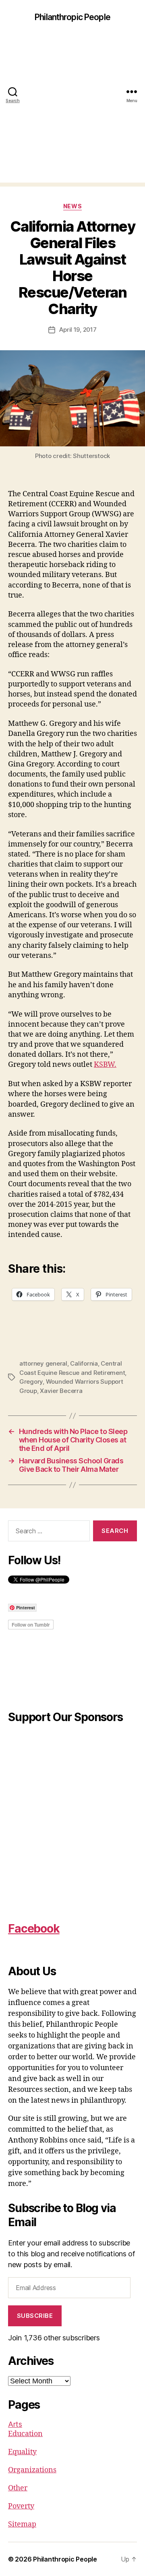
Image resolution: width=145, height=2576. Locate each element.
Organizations (32, 2470)
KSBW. (105, 1065)
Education (25, 2434)
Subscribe (35, 2316)
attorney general (43, 1363)
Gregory (31, 1381)
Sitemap (22, 2524)
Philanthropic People (72, 17)
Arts (15, 2424)
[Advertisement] (72, 110)
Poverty (21, 2506)
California (84, 1363)
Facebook (34, 1929)
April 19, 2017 (78, 330)
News (72, 206)
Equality (22, 2452)
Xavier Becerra (61, 1391)
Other (18, 2488)
